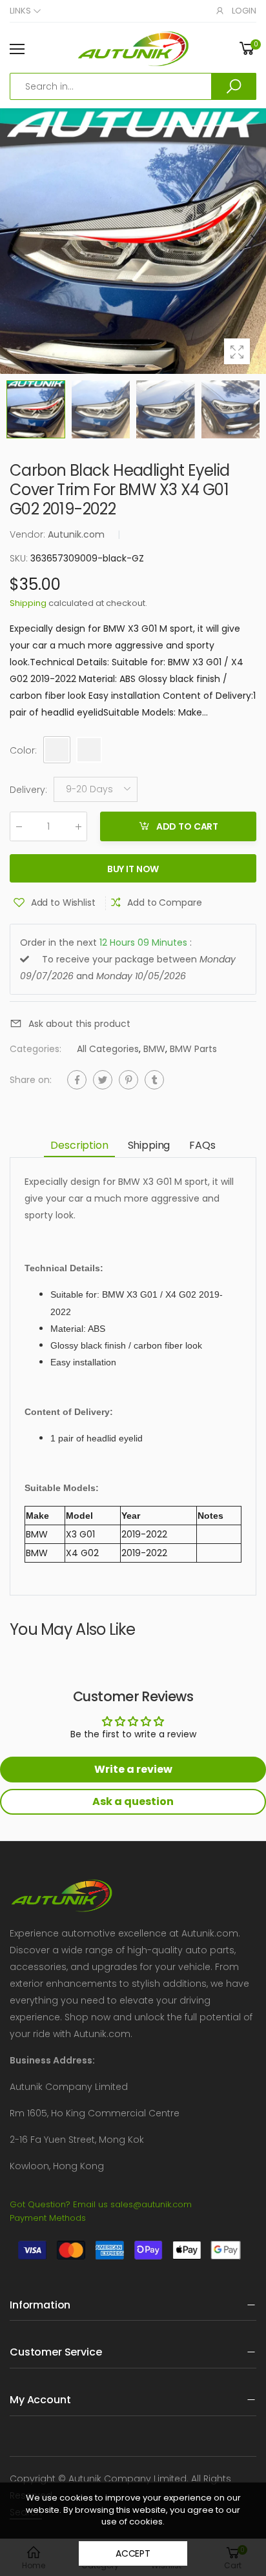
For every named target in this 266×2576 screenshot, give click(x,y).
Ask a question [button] (133, 1801)
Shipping (28, 603)
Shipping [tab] (149, 1145)
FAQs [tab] (202, 1145)
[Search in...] (234, 86)
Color (23, 750)
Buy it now (133, 869)
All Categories (108, 1049)
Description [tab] (79, 1145)
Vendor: (29, 534)
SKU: (20, 558)
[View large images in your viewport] (237, 351)
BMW (154, 1049)
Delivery (28, 790)
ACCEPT (133, 2553)
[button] (253, 241)
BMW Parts (193, 1049)
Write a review (133, 1769)
